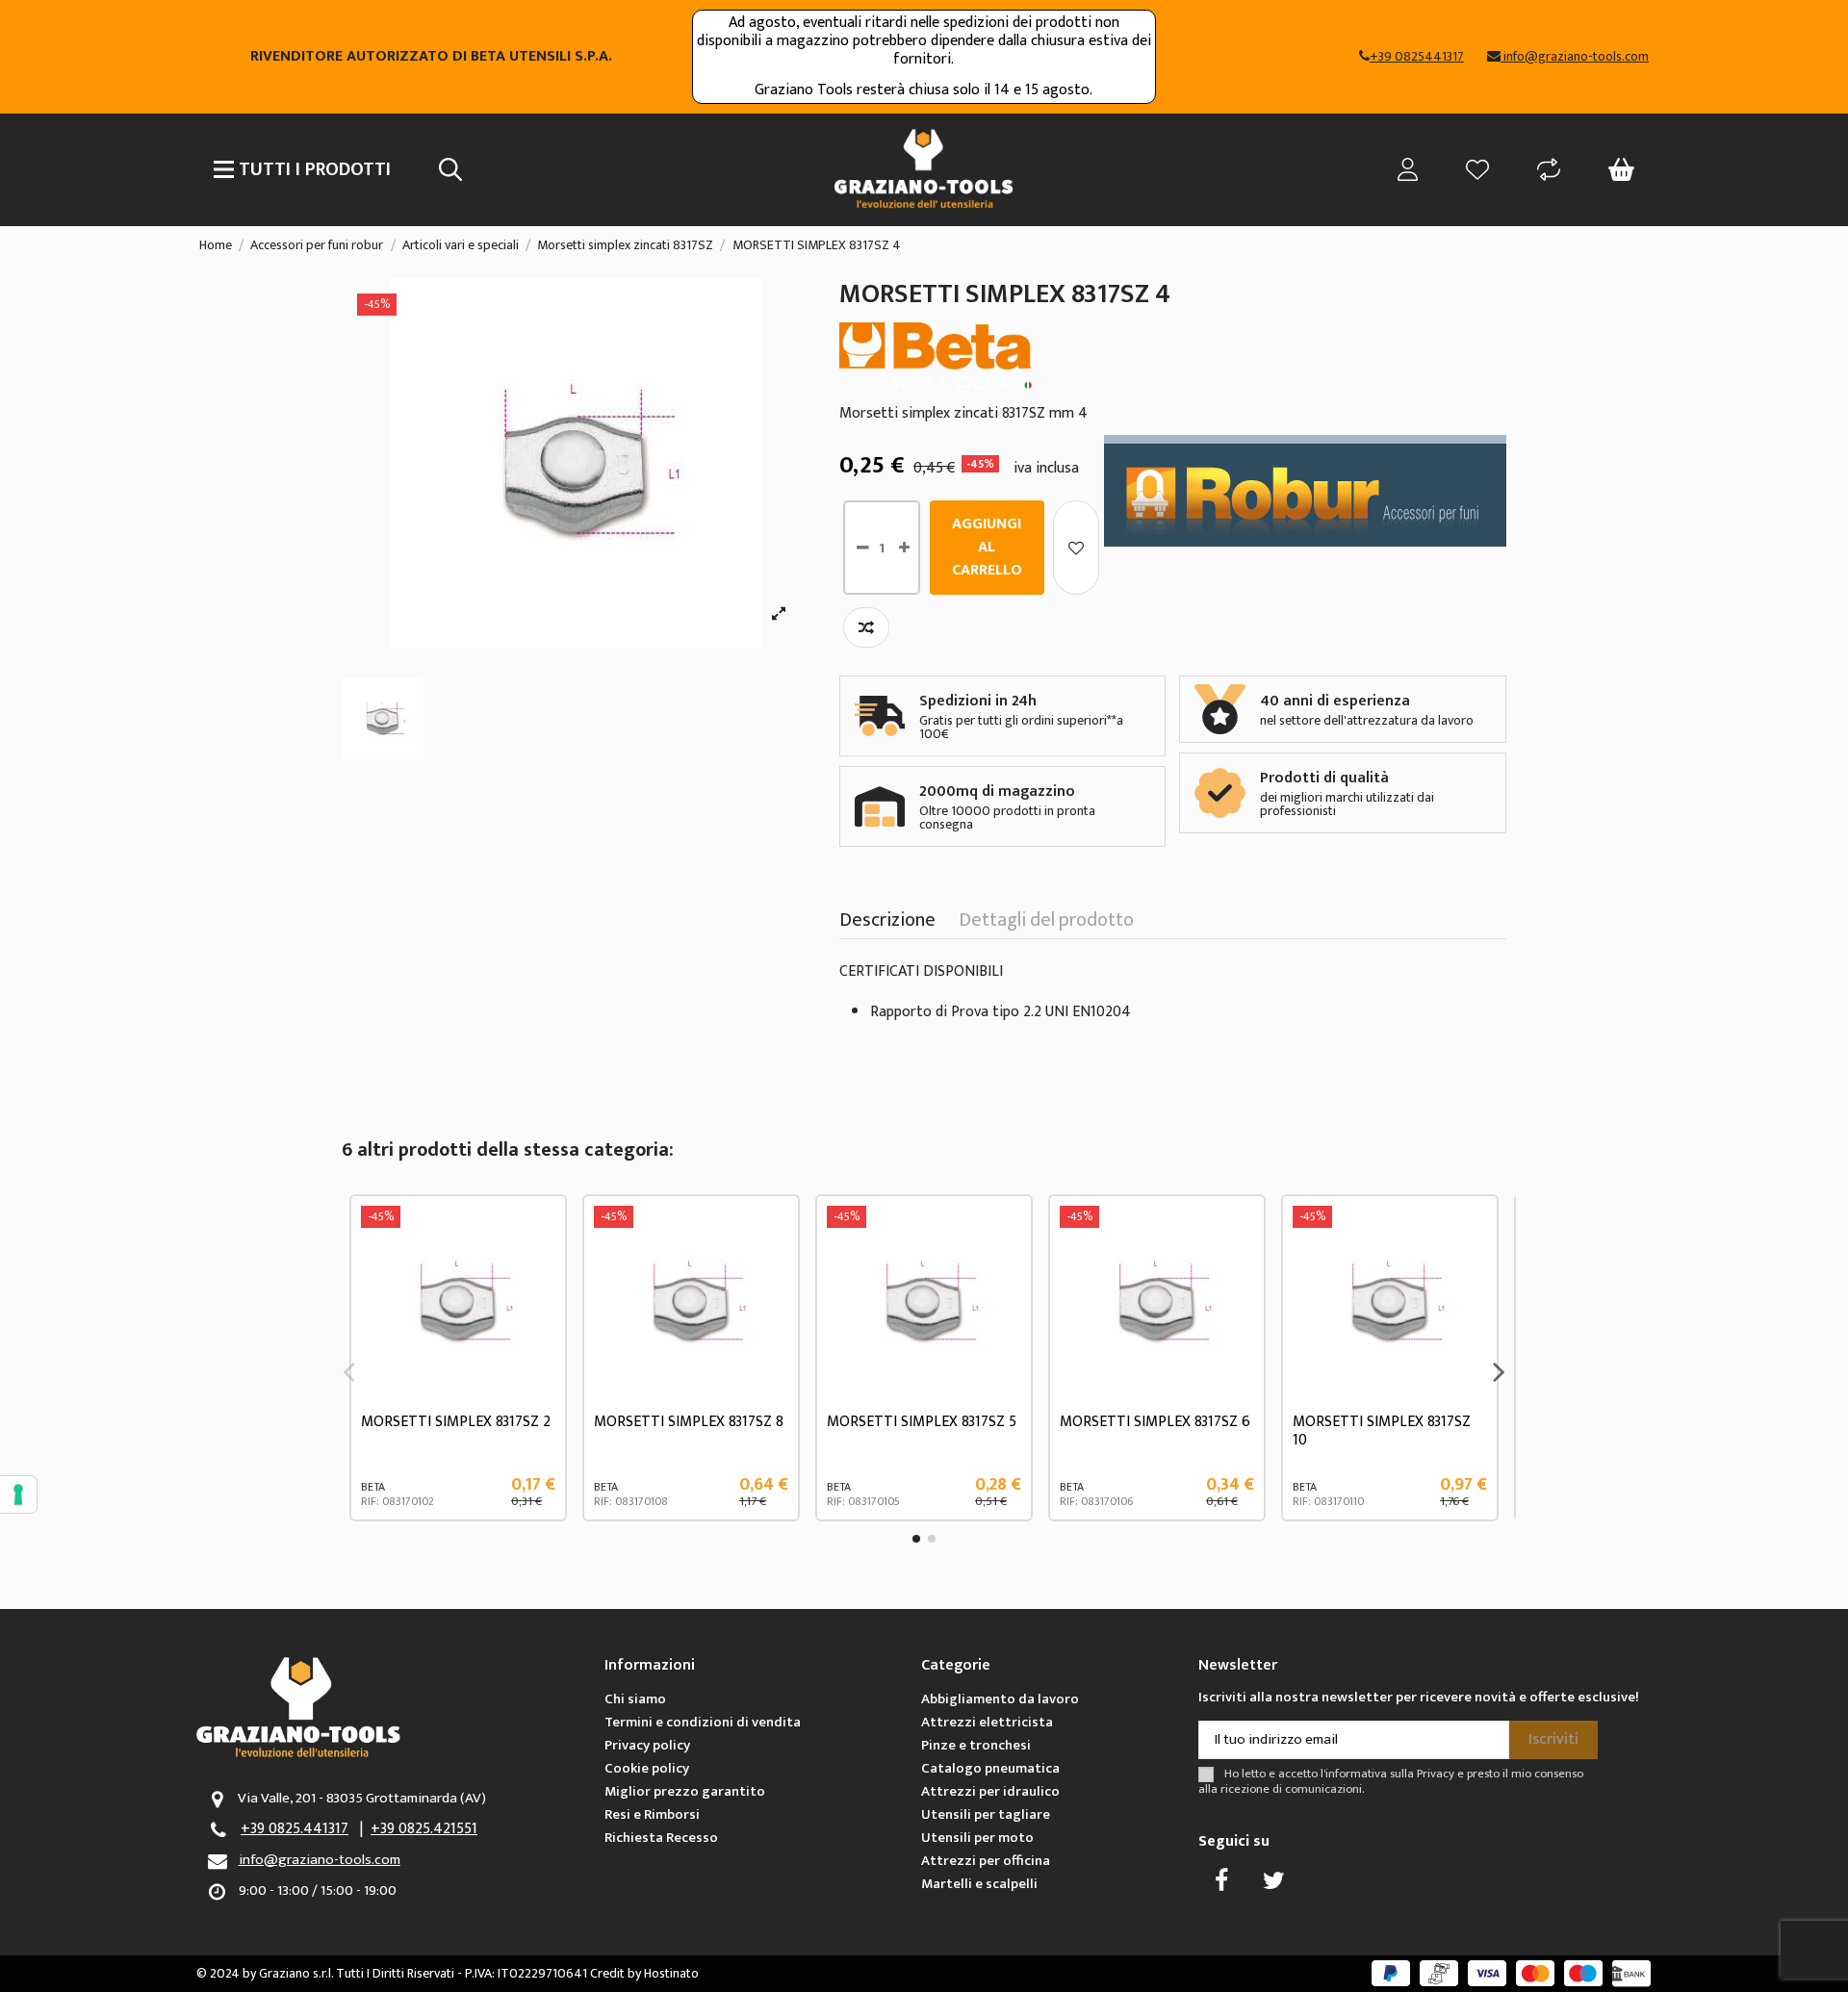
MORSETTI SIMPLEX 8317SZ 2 (456, 1422)
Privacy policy (647, 1745)
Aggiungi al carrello (987, 547)
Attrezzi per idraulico (990, 1791)
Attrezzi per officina (986, 1861)
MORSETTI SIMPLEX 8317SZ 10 (1382, 1431)
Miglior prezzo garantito (685, 1791)
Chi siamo (635, 1699)
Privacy (1436, 1774)
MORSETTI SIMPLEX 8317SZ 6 (1155, 1422)
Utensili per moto (977, 1838)
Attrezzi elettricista (987, 1722)
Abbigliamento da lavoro (1000, 1699)
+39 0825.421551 (424, 1829)
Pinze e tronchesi (976, 1745)
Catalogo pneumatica (990, 1768)
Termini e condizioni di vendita (703, 1722)
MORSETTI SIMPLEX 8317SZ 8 (689, 1422)
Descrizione (887, 924)
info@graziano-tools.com (320, 1860)
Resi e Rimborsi (652, 1814)
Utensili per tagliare (986, 1814)
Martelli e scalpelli (979, 1884)
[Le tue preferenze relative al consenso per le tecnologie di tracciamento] (18, 1494)
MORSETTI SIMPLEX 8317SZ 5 (922, 1422)
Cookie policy (647, 1768)
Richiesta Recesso (661, 1838)
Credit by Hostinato (644, 1973)
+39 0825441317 (1417, 56)
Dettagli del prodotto (1046, 924)
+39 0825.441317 (295, 1829)
